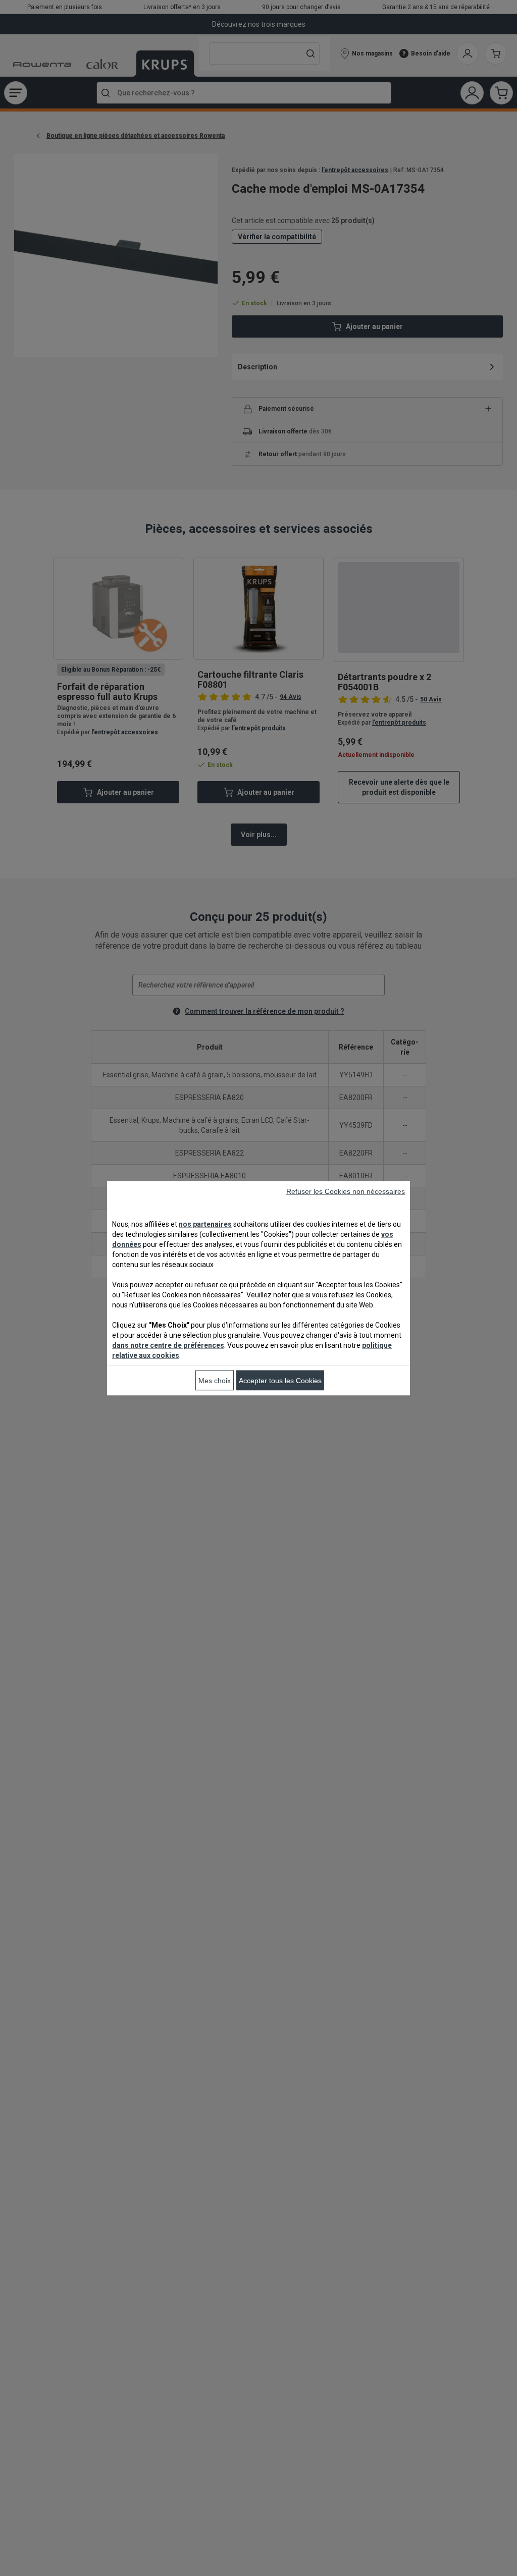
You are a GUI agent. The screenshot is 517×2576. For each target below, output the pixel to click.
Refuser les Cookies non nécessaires (346, 1191)
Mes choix (215, 1380)
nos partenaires (205, 1224)
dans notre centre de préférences (168, 1345)
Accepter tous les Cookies (280, 1380)
